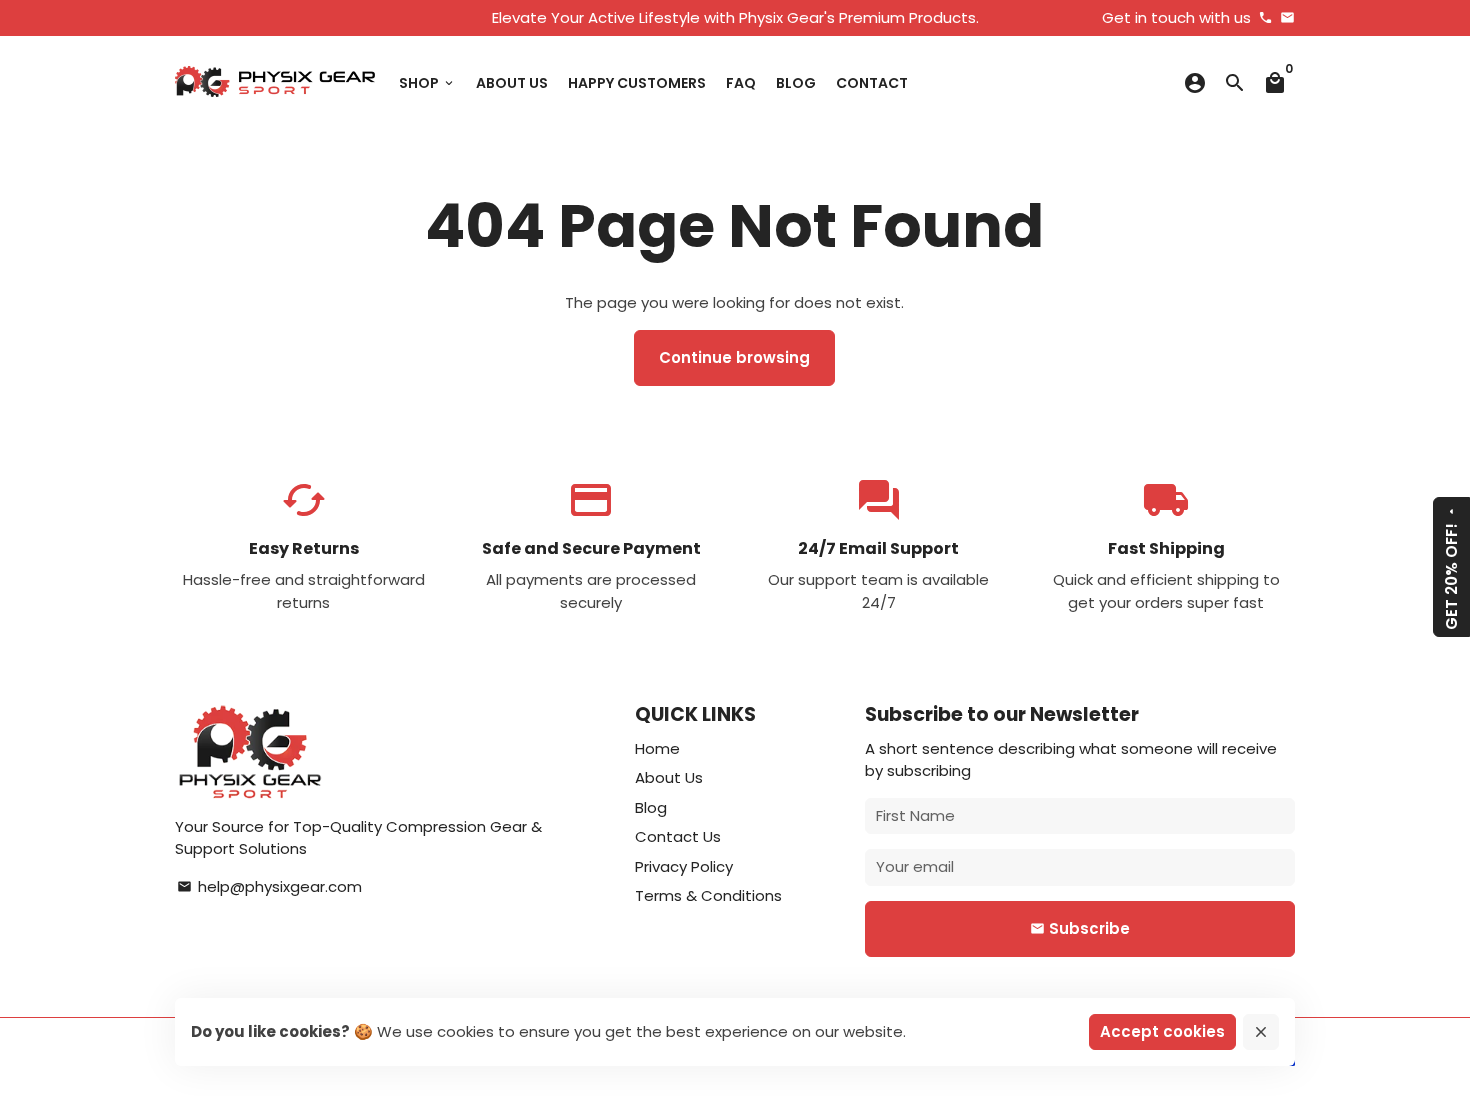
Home (657, 748)
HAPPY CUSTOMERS (637, 83)
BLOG (796, 83)
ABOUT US (512, 83)
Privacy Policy (684, 866)
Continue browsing (734, 357)
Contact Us (678, 836)
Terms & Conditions (708, 895)
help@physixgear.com (269, 886)
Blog (651, 807)
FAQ (741, 83)
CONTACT (872, 83)
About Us (669, 777)
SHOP (427, 83)
